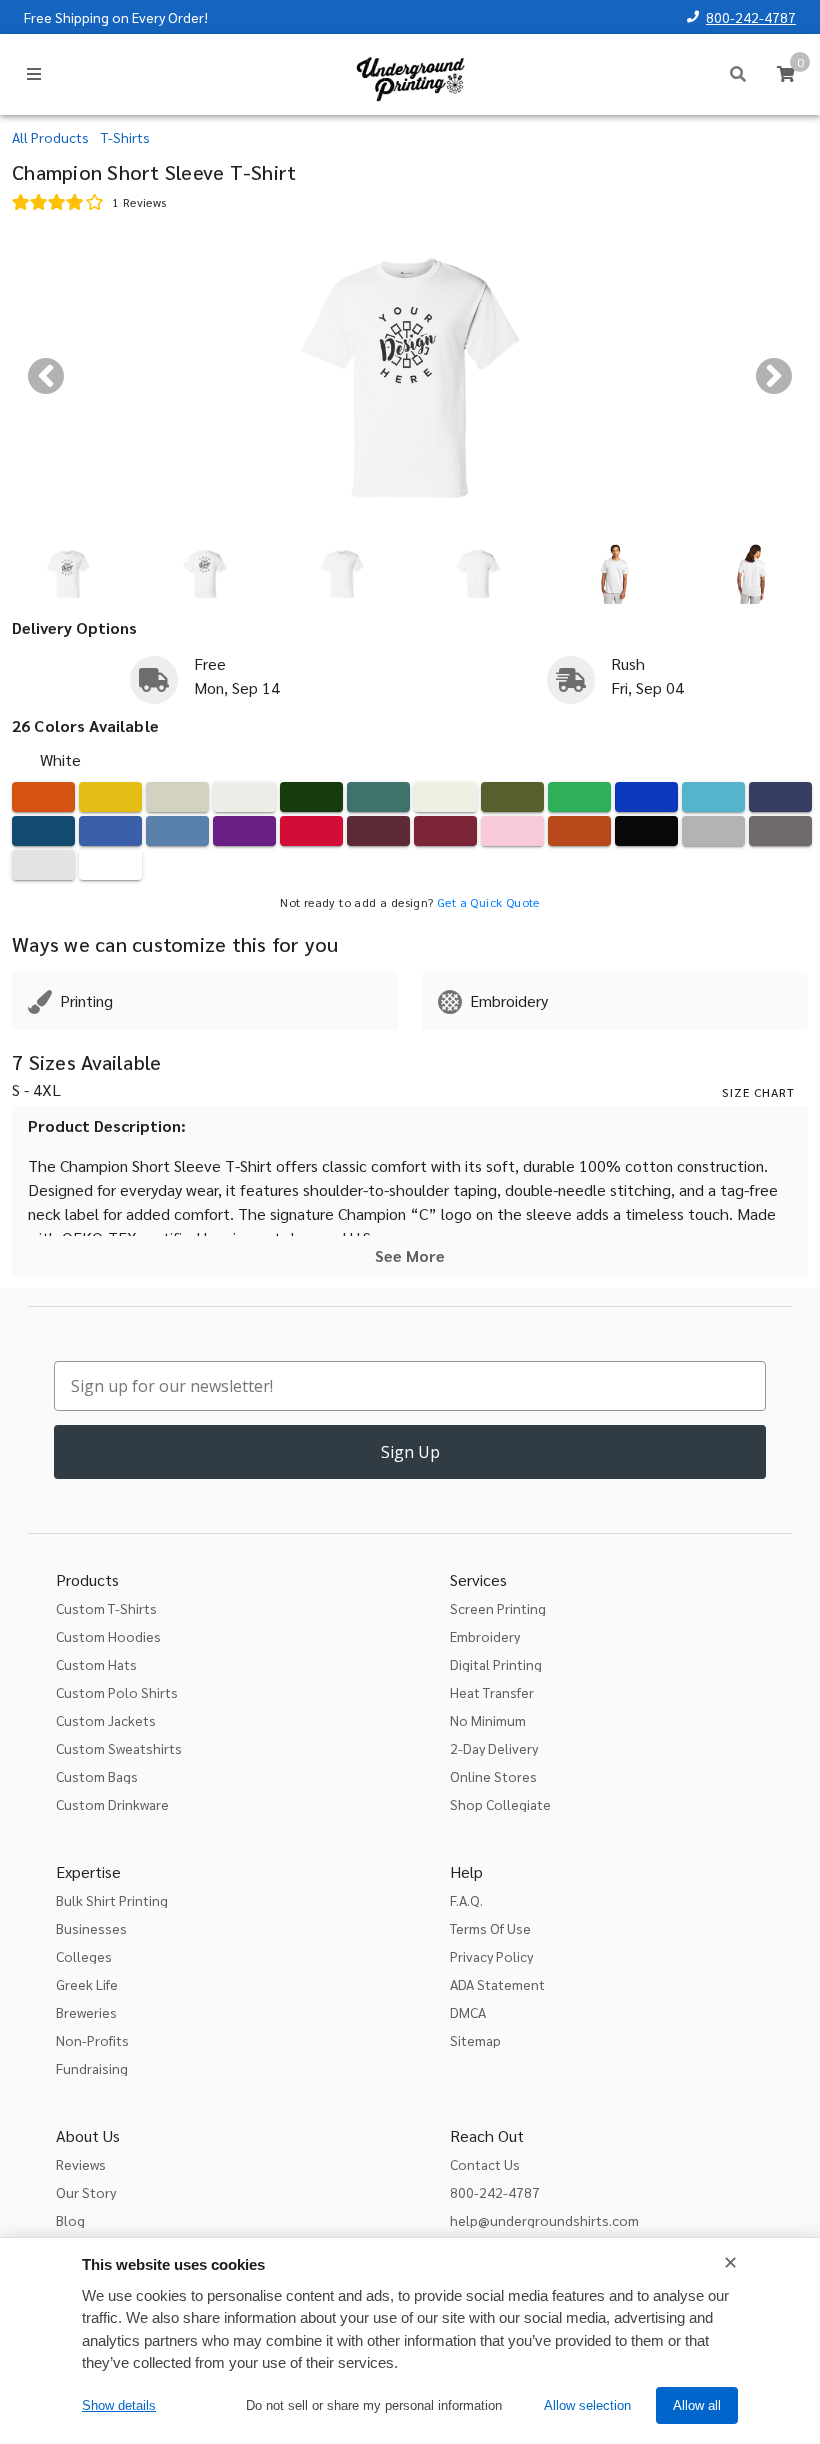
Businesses (91, 1928)
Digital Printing (496, 1664)
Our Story (86, 2192)
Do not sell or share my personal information (374, 2405)
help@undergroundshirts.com (544, 2220)
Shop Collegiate (500, 1804)
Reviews (81, 2164)
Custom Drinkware (112, 1804)
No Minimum (488, 1720)
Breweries (86, 2012)
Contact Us (485, 2164)
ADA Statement (497, 1984)
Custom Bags (97, 1776)
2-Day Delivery (494, 1748)
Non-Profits (92, 2040)
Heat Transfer (492, 1692)
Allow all (697, 2405)
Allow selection (587, 2405)
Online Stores (493, 1776)
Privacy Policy (491, 1956)
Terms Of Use (490, 1928)
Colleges (84, 1956)
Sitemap (475, 2040)
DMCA (468, 2012)
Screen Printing (498, 1608)
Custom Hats (96, 1664)
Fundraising (92, 2068)
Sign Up (410, 1452)
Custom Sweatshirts (119, 1748)
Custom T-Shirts (106, 1608)
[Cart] (786, 74)
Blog (70, 2220)
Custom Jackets (106, 1720)
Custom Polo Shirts (117, 1692)
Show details (119, 2405)
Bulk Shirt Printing (112, 1900)
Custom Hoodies (108, 1636)
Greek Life (87, 1984)
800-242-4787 (751, 17)
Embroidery (485, 1636)
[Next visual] (774, 376)
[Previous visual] (46, 376)
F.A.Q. (466, 1900)
